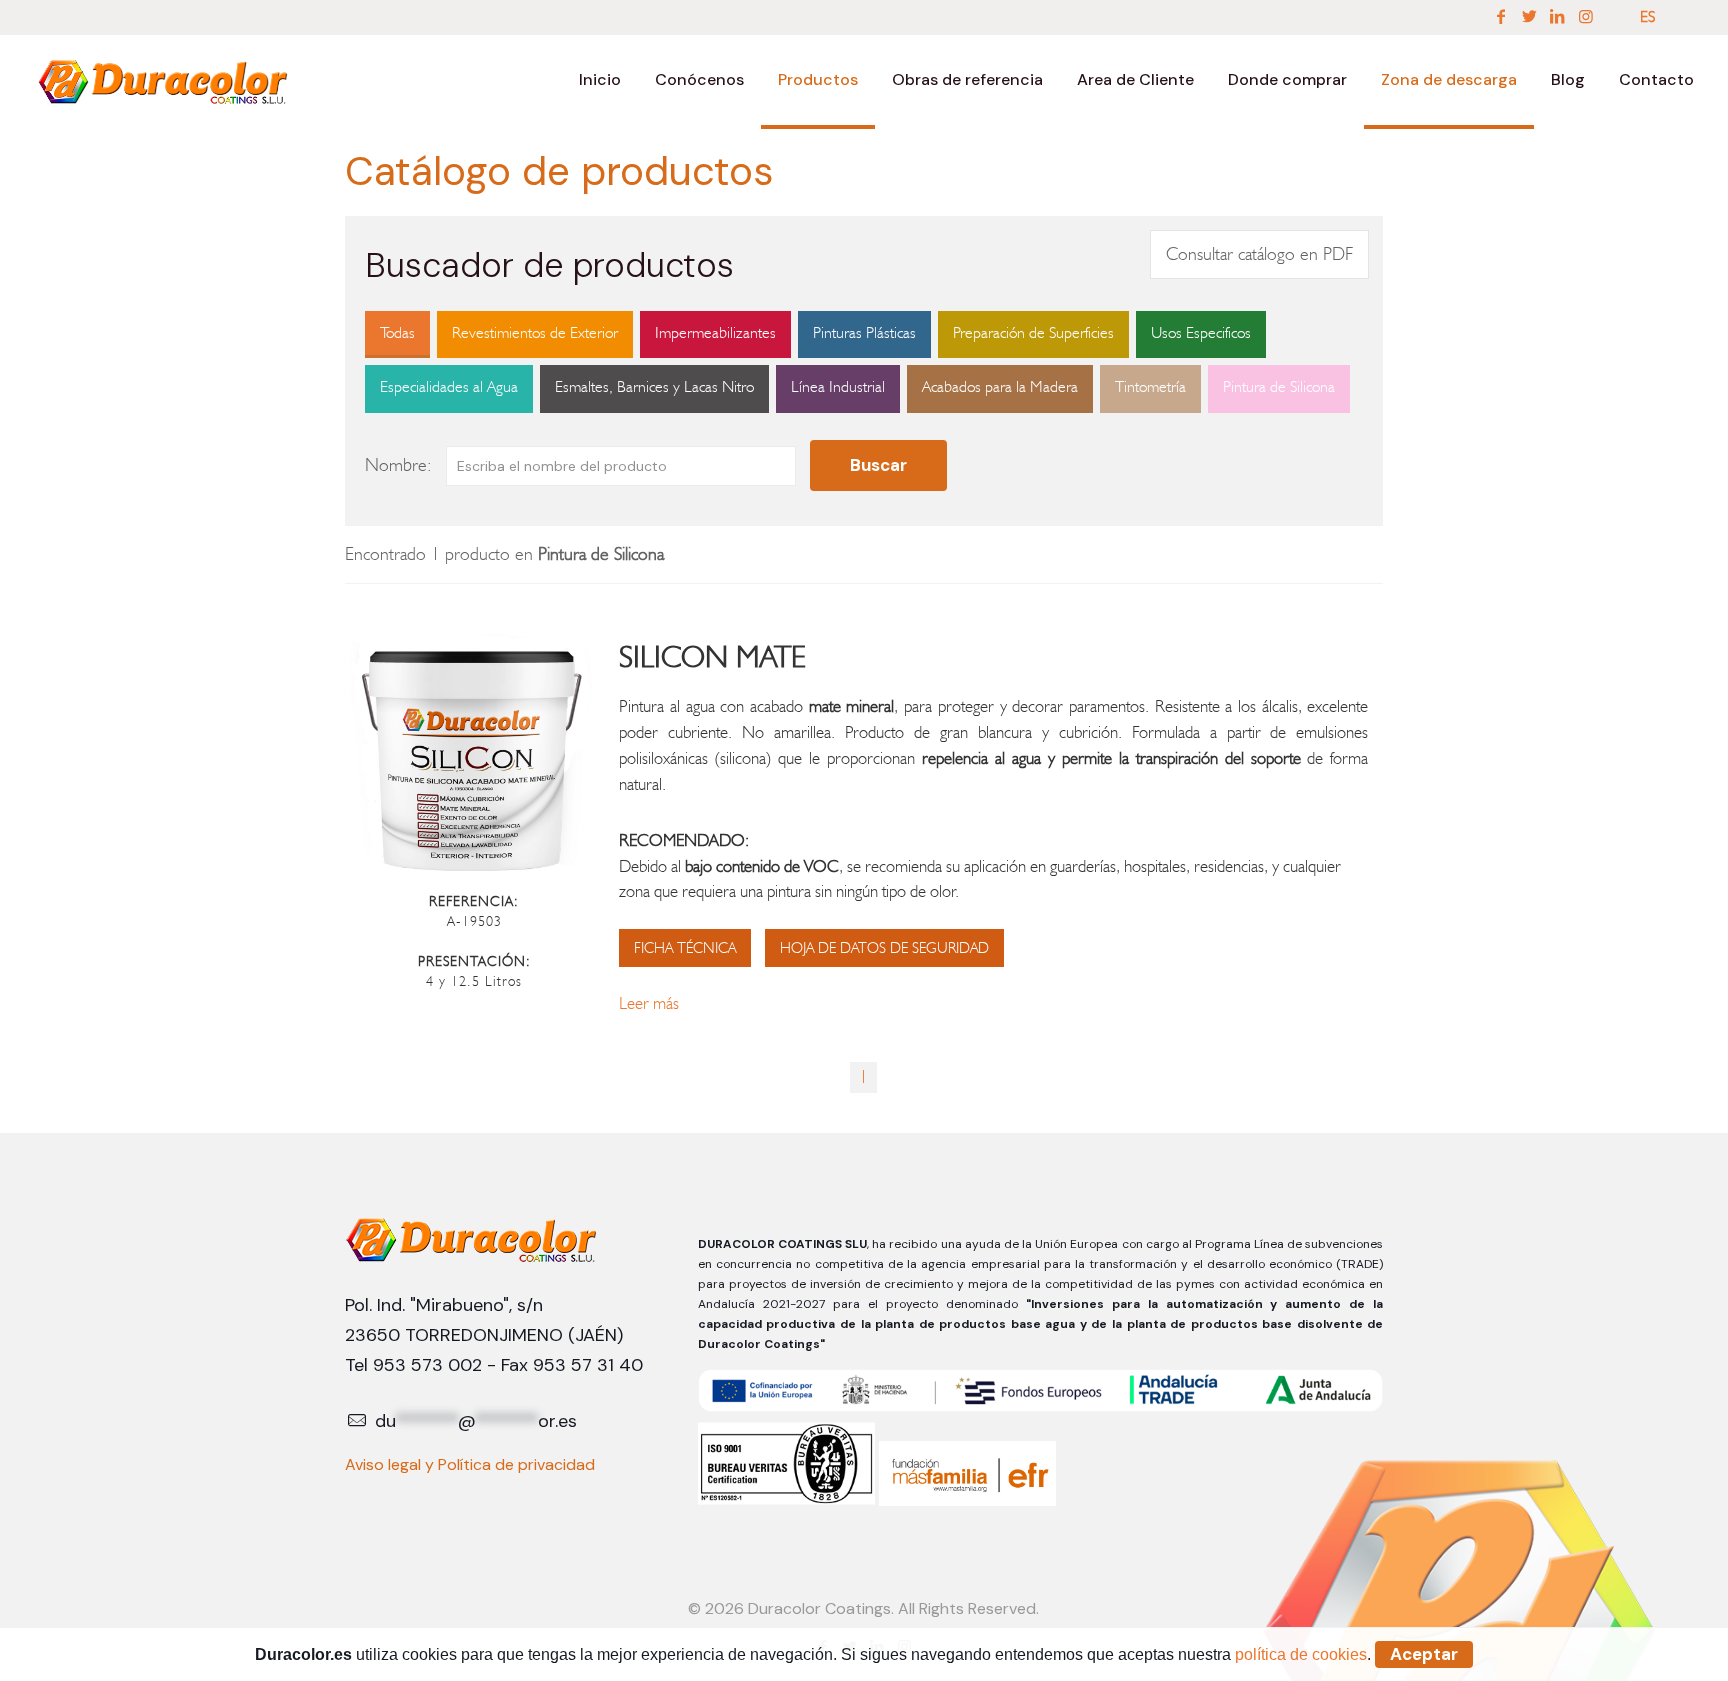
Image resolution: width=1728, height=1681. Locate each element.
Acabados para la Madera (1000, 386)
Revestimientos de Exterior (535, 332)
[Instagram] (1586, 17)
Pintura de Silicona (1279, 386)
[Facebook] (1501, 17)
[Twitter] (1529, 17)
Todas (397, 332)
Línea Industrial (838, 386)
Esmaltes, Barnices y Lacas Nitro (654, 386)
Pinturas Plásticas (864, 332)
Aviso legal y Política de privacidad (470, 1464)
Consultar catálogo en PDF (1259, 254)
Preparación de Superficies (1033, 332)
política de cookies (1301, 1654)
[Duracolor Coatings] (164, 80)
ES (1647, 16)
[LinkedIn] (1557, 17)
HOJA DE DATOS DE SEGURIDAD (884, 948)
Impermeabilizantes (715, 332)
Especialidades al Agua (449, 386)
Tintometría (1150, 386)
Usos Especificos (1201, 332)
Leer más (649, 1003)
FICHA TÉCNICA (685, 948)
